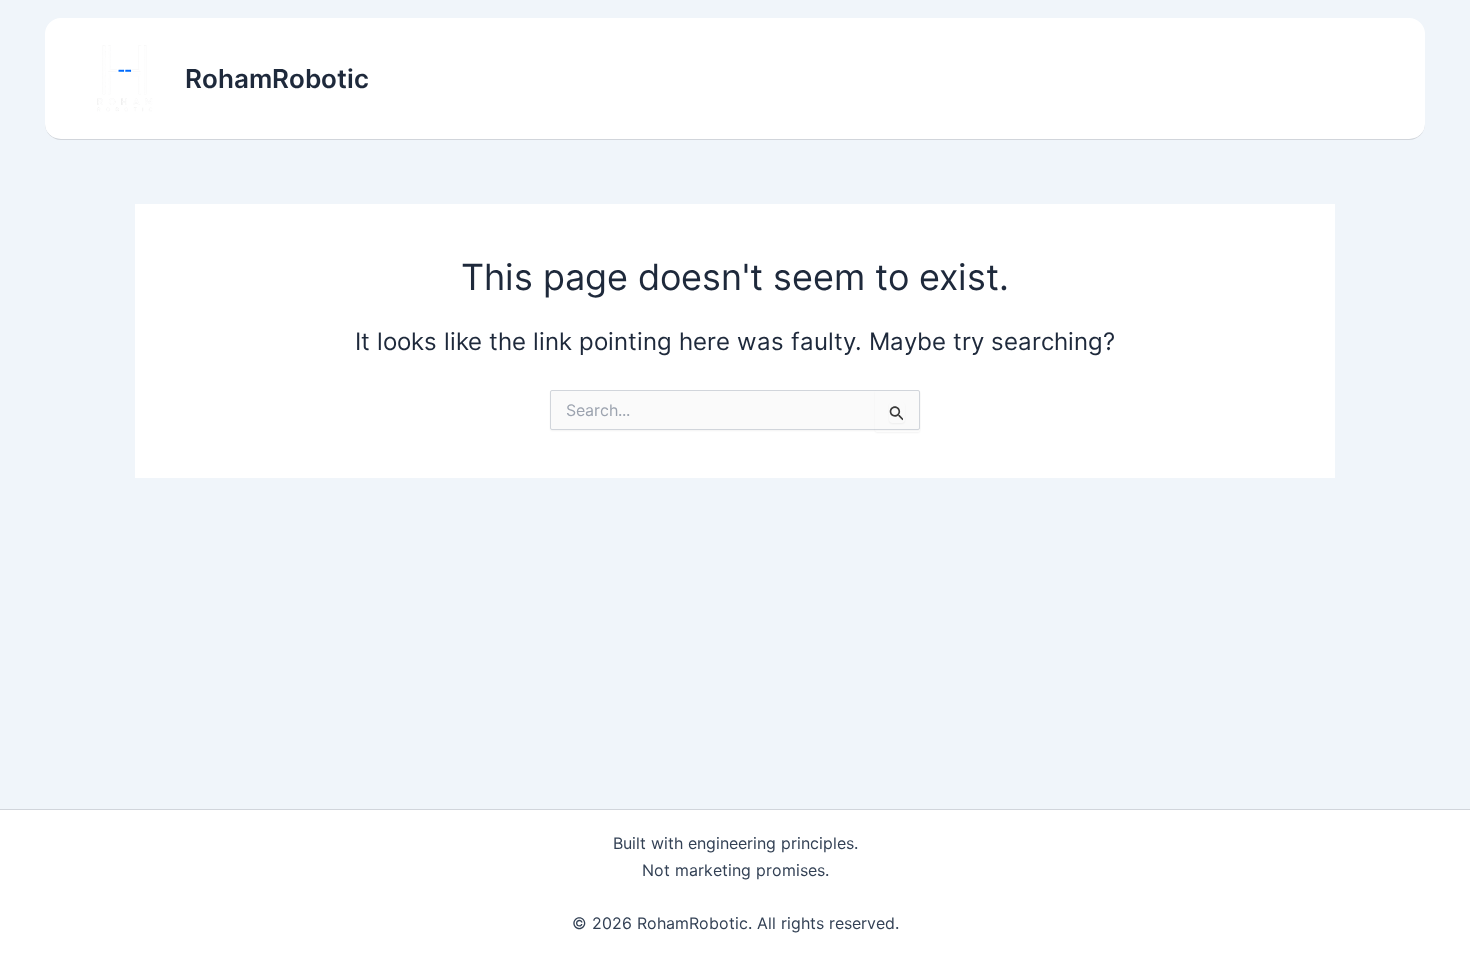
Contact (1340, 79)
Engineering (1223, 79)
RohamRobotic (277, 78)
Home (884, 79)
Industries (1097, 79)
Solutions (982, 79)
